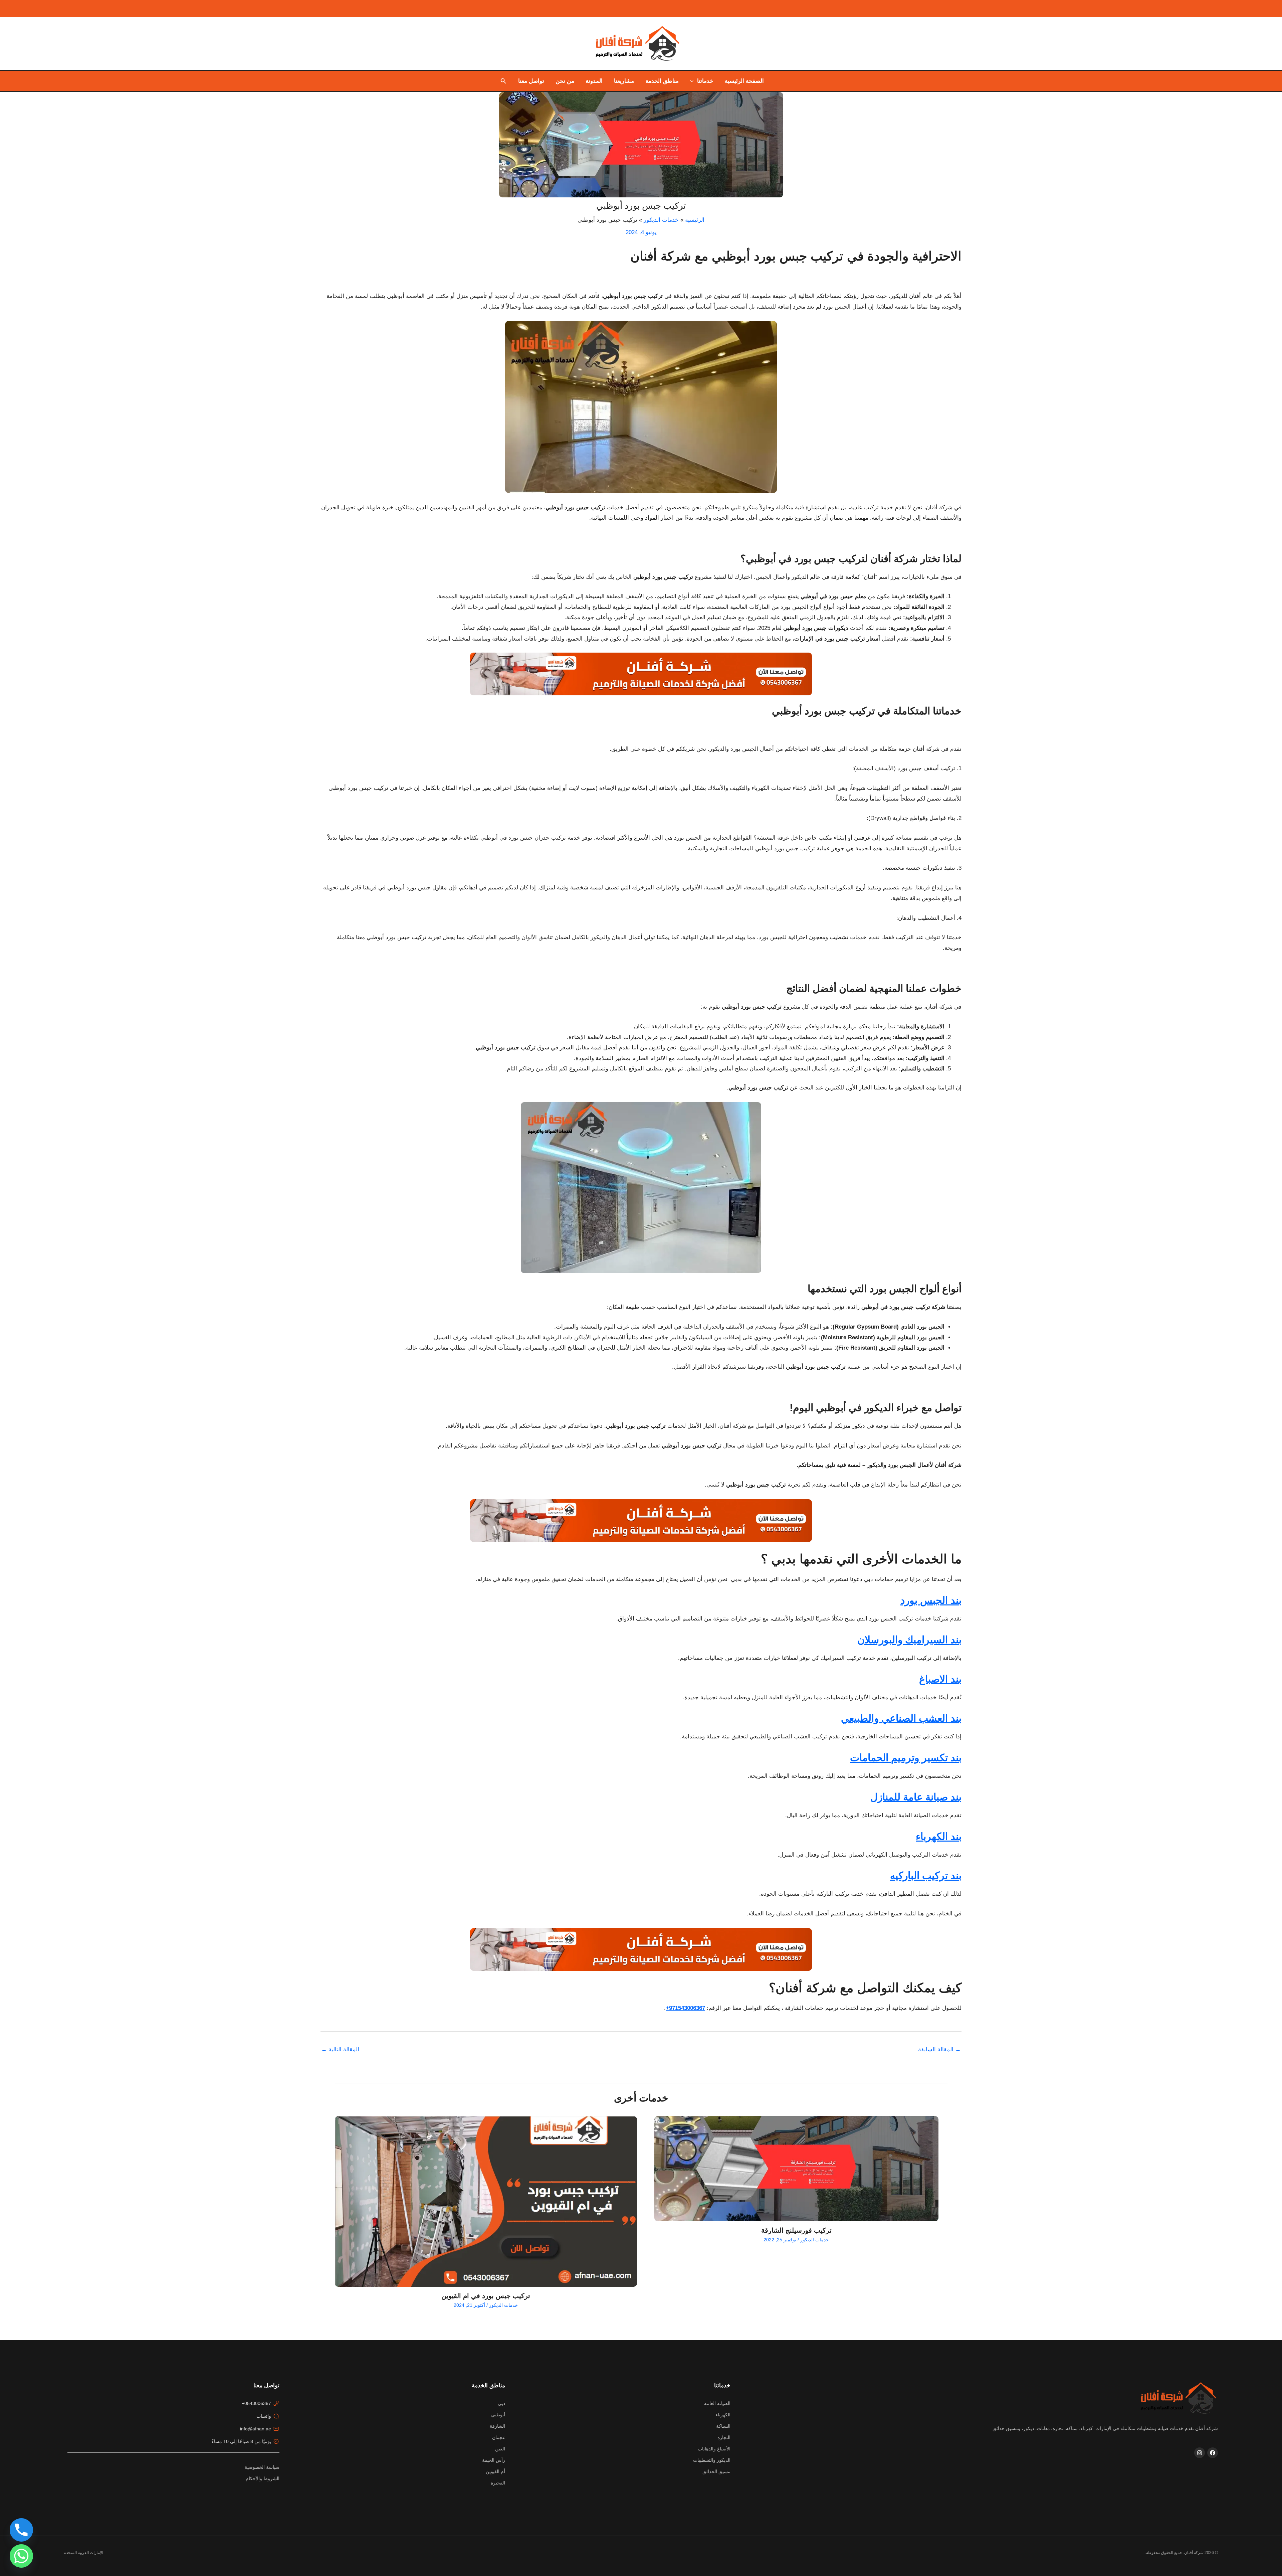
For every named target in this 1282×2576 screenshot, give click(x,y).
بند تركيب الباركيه (926, 1875)
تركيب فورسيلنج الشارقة (796, 2230)
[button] (693, 81)
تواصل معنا (531, 81)
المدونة (594, 81)
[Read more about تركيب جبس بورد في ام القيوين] (486, 2202)
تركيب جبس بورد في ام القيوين (486, 2296)
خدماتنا (705, 81)
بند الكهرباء (939, 1836)
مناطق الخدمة (662, 81)
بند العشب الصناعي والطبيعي (901, 1718)
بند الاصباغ (940, 1679)
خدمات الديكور (815, 2240)
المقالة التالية (340, 2049)
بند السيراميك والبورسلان (909, 1640)
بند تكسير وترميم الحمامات (906, 1758)
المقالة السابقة (939, 2049)
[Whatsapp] (21, 2556)
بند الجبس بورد (931, 1600)
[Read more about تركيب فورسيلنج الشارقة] (796, 2169)
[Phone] (21, 2530)
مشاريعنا (624, 81)
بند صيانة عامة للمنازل (916, 1797)
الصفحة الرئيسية (744, 81)
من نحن (565, 81)
